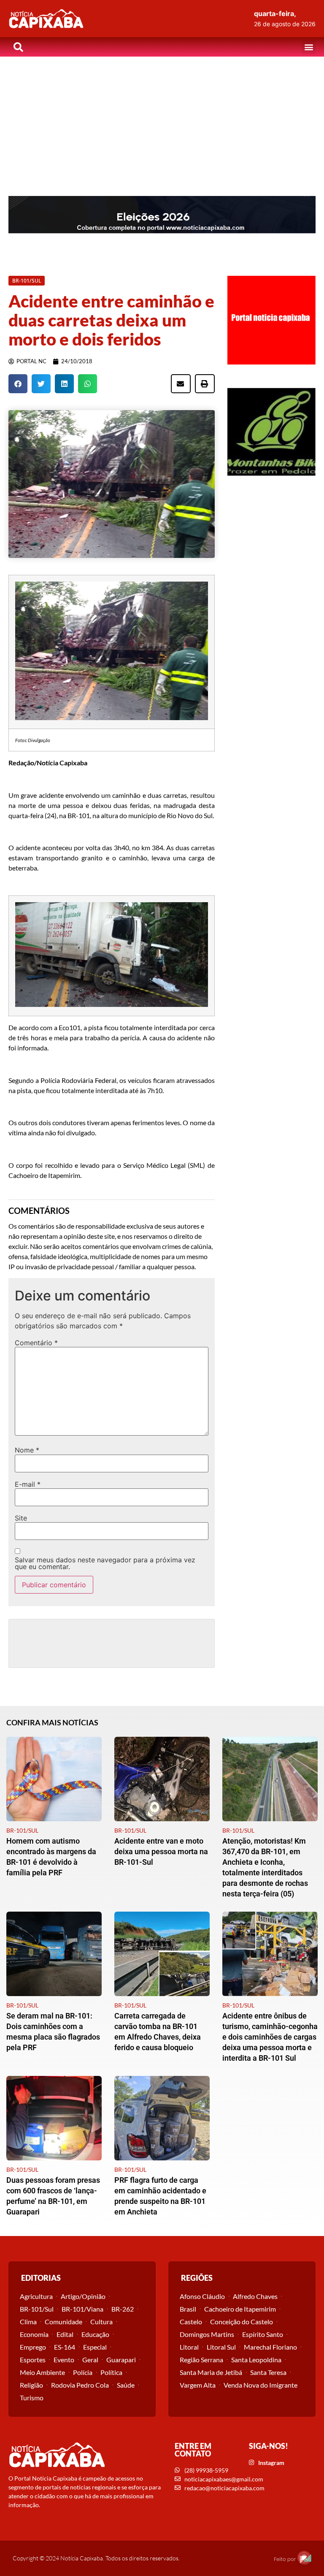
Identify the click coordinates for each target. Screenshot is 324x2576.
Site (21, 1518)
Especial (95, 2347)
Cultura (101, 2322)
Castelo (191, 2322)
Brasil (188, 2309)
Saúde (126, 2385)
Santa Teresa (268, 2372)
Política (111, 2372)
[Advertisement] (162, 120)
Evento (64, 2360)
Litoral (189, 2347)
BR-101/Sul (37, 2309)
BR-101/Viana (82, 2309)
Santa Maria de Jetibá (211, 2372)
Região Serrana (201, 2360)
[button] (309, 47)
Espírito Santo (263, 2334)
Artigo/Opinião (83, 2296)
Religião (31, 2385)
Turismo (32, 2398)
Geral (90, 2360)
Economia (34, 2334)
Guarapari (121, 2360)
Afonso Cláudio (202, 2296)
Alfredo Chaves (255, 2296)
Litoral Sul (221, 2347)
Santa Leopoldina (256, 2360)
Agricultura (36, 2296)
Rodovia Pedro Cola (80, 2385)
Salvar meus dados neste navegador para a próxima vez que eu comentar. (105, 1563)
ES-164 (65, 2347)
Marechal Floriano (270, 2347)
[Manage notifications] (304, 2557)
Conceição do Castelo (242, 2322)
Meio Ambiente (42, 2372)
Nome (27, 1450)
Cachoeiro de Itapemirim (240, 2309)
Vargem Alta (198, 2385)
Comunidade (63, 2322)
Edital (65, 2334)
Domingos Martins (207, 2334)
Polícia (83, 2372)
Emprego (33, 2347)
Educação (95, 2334)
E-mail (28, 1484)
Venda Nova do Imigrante (261, 2385)
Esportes (33, 2360)
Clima (28, 2322)
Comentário (36, 1343)
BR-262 (123, 2309)
